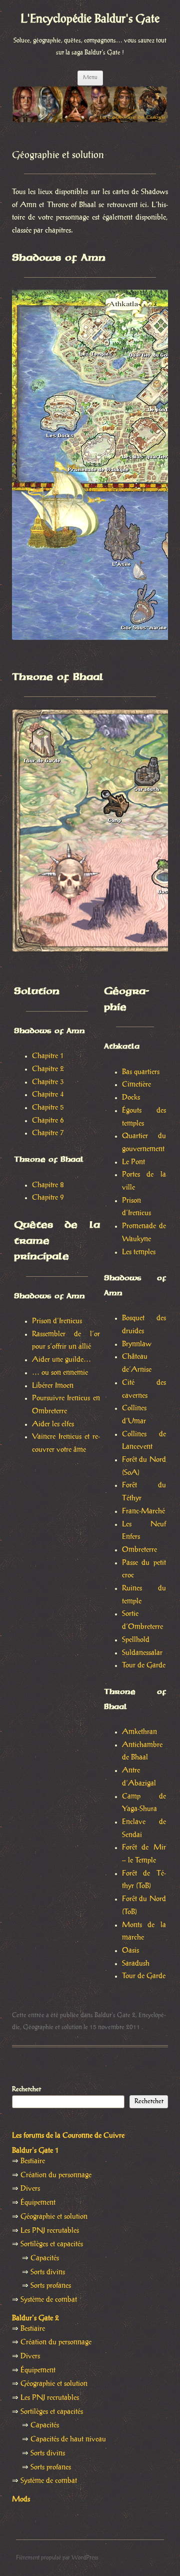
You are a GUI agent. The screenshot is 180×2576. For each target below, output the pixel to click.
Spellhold (136, 1640)
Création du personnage (56, 2175)
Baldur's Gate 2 (115, 2015)
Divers (30, 2189)
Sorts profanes (51, 2286)
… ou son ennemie (60, 1373)
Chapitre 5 (48, 1108)
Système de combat (49, 2300)
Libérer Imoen (53, 1386)
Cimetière (136, 1085)
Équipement (38, 2203)
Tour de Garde (144, 1665)
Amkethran (139, 1732)
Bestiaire (33, 2161)
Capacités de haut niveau (68, 2439)
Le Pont (133, 1162)
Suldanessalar (142, 1653)
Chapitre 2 (48, 1069)
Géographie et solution (52, 2027)
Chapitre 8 (48, 1185)
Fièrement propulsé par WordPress (57, 2558)
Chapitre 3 (48, 1082)
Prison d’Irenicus (57, 1321)
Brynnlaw (137, 1344)
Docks (131, 1098)
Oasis (130, 1951)
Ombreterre (139, 1550)
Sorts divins (48, 2272)
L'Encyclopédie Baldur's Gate (90, 19)
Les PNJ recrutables (50, 2231)
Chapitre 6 (48, 1121)
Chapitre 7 (48, 1133)
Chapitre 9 (48, 1198)
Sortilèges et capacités (52, 2244)
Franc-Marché (143, 1511)
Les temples (139, 1252)
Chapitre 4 (48, 1095)
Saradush (136, 1964)
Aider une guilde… (61, 1360)
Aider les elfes (53, 1424)
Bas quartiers (141, 1072)
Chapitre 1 (48, 1056)
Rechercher (26, 2089)
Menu (90, 78)
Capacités (45, 2258)
